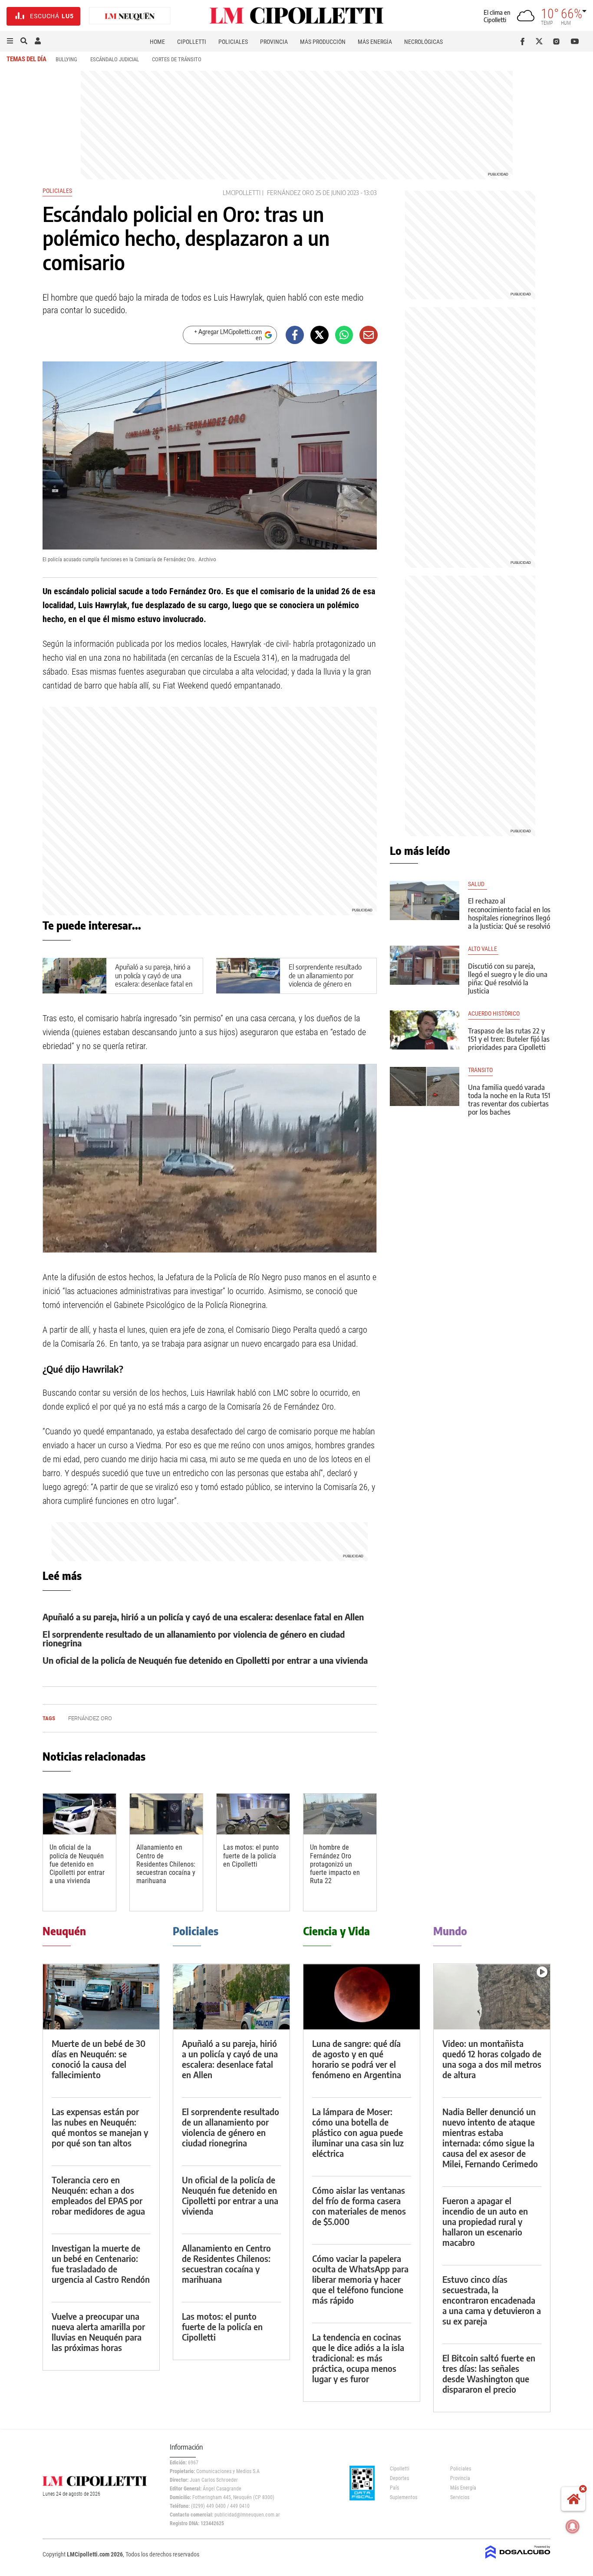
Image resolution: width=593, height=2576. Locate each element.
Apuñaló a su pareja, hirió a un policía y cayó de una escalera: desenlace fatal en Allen (154, 980)
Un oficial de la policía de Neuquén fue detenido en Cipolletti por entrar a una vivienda (205, 1660)
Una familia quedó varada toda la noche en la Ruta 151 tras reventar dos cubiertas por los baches (509, 1100)
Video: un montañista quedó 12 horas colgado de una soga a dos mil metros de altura (492, 2059)
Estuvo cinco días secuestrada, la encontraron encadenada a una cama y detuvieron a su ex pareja (492, 2300)
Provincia (274, 42)
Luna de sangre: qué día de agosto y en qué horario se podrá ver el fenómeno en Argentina (357, 2059)
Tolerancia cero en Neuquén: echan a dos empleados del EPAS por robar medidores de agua (98, 2195)
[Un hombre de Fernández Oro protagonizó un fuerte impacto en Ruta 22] (340, 1814)
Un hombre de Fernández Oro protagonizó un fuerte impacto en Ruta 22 (335, 1864)
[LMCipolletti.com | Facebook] (524, 41)
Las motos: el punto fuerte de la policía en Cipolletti (251, 1856)
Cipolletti (192, 42)
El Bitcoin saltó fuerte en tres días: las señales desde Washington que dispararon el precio (489, 2373)
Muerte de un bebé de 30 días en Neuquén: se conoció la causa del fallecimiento (99, 2059)
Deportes (399, 2478)
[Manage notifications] (573, 2526)
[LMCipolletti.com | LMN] (130, 16)
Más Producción (323, 42)
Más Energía (375, 42)
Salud (478, 884)
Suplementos (404, 2497)
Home (157, 42)
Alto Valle (483, 949)
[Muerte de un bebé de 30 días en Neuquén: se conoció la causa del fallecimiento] (101, 1997)
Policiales (233, 42)
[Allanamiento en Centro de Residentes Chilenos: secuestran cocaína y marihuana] (166, 1814)
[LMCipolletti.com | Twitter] (541, 41)
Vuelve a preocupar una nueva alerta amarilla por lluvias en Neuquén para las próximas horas (98, 2332)
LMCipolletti (242, 193)
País (394, 2488)
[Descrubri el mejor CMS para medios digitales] (518, 2559)
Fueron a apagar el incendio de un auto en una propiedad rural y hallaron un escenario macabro (485, 2221)
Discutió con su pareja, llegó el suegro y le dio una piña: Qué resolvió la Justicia (508, 979)
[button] (10, 41)
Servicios (460, 2497)
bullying (66, 59)
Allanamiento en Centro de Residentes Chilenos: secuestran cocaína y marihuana (166, 1864)
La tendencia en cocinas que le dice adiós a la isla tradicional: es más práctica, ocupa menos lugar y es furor (358, 2358)
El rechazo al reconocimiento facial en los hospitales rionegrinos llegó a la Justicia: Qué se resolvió (509, 914)
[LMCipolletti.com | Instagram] (558, 41)
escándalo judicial (115, 59)
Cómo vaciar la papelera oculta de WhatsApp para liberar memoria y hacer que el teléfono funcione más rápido (360, 2279)
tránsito (480, 1070)
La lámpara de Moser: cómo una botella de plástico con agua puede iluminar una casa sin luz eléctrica (358, 2132)
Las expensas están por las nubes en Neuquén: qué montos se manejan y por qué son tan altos (100, 2127)
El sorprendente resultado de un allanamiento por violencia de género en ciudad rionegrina (325, 980)
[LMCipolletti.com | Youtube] (575, 41)
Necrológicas (423, 42)
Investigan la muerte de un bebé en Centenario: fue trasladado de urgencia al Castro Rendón (101, 2263)
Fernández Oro (290, 193)
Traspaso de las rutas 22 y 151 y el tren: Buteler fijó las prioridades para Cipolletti (509, 1039)
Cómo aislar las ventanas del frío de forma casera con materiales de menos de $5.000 (359, 2206)
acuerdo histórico (494, 1014)
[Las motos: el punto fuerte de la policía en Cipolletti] (253, 1814)
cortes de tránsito (177, 59)
